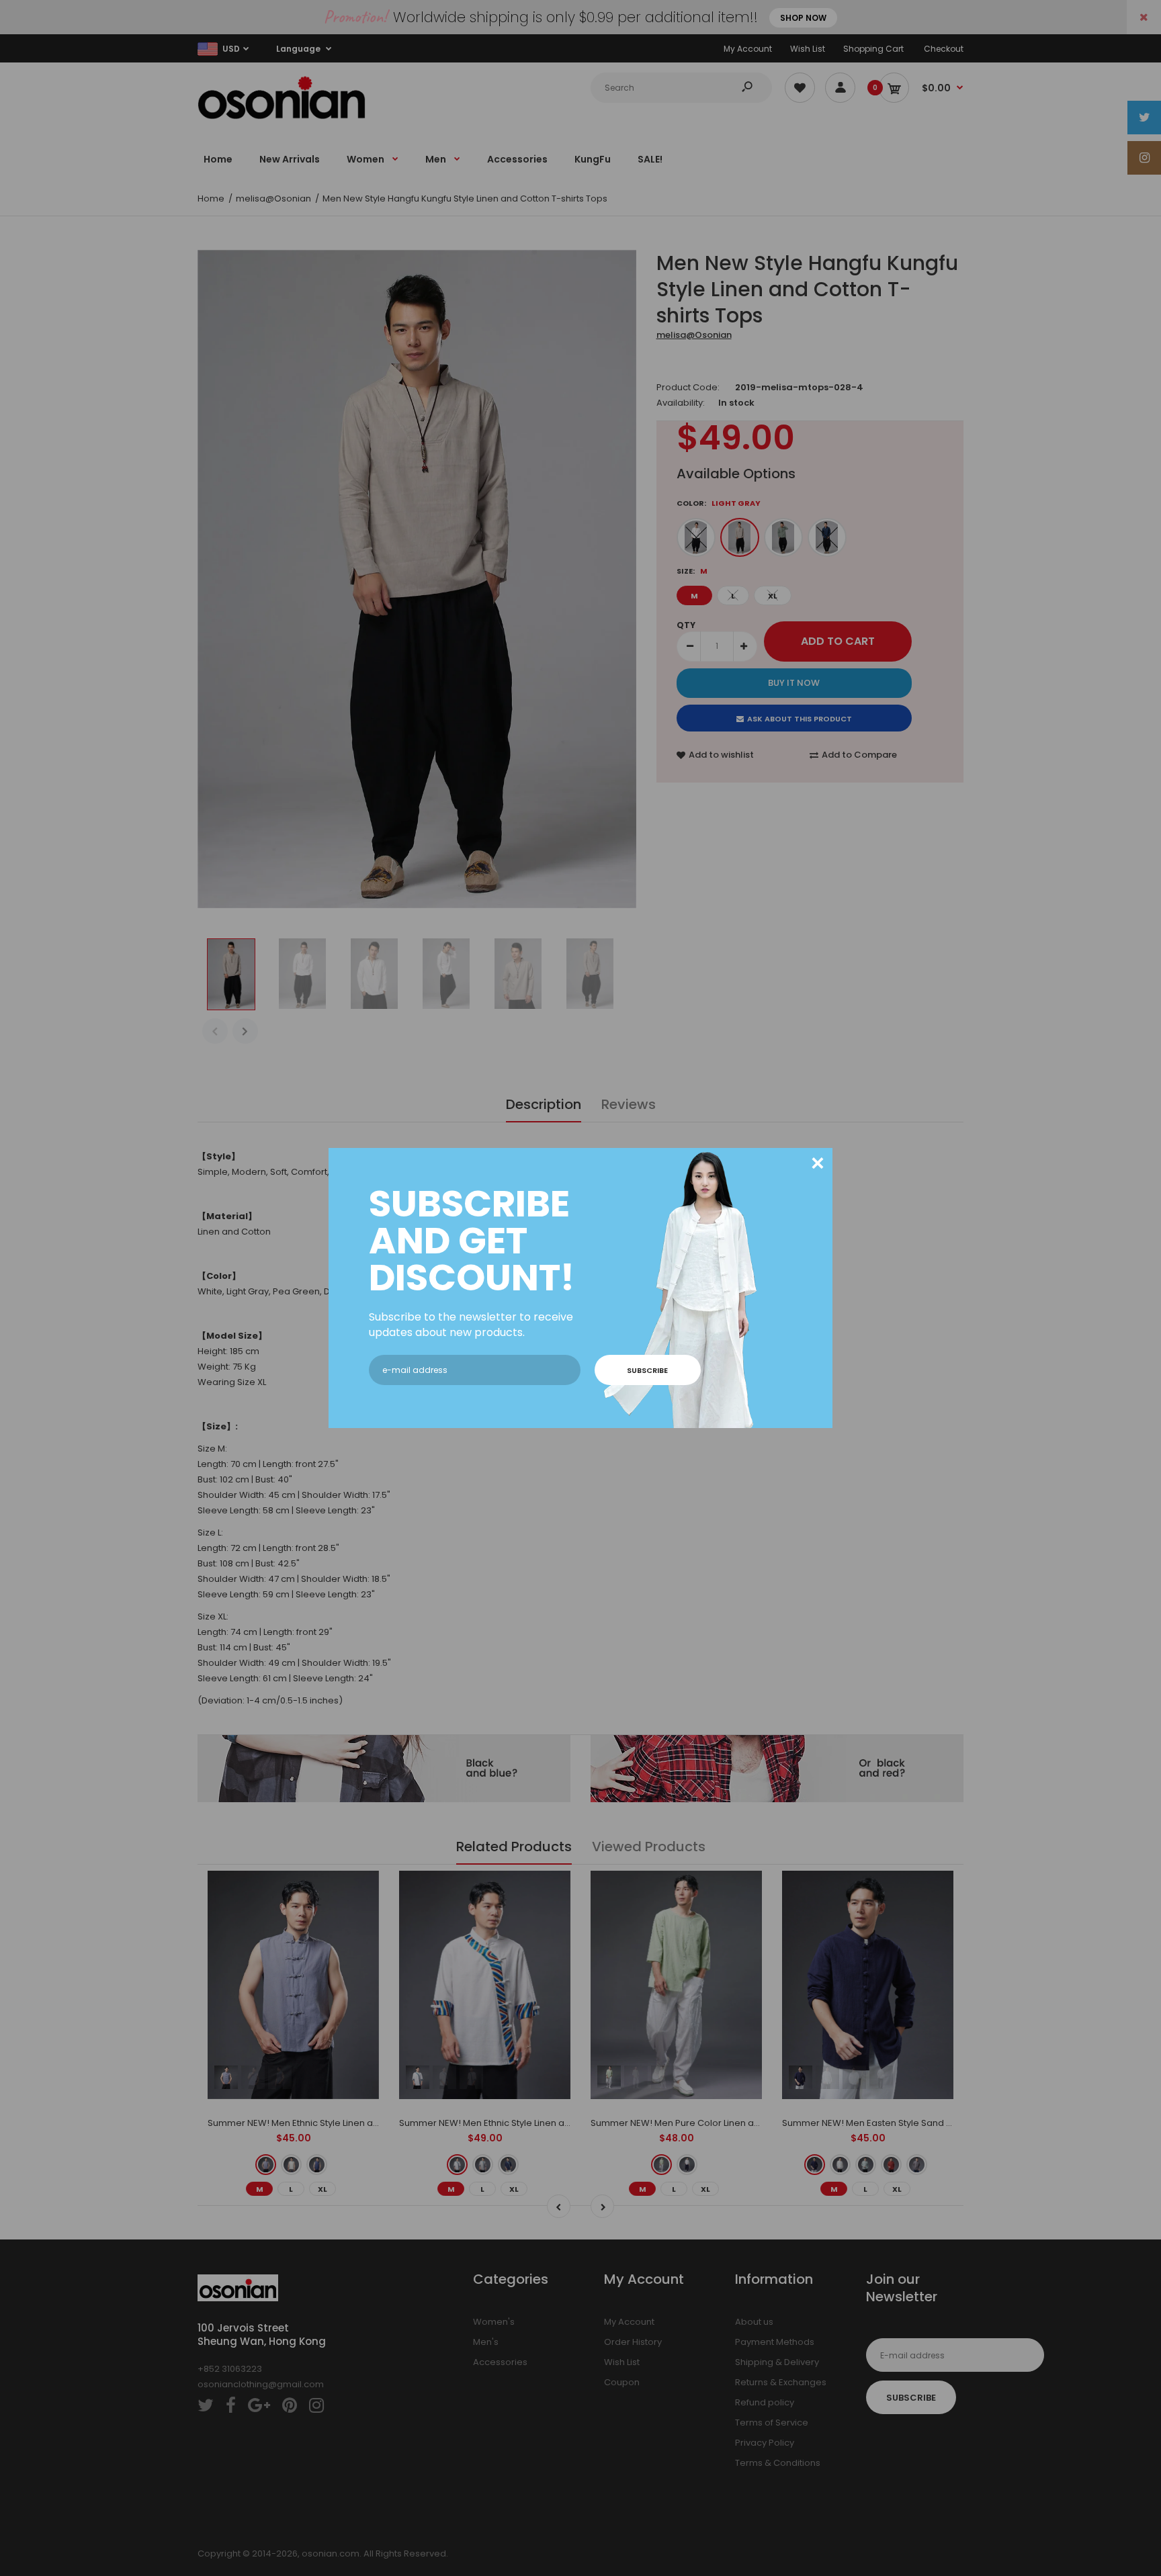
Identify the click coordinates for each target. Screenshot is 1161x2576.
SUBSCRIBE (647, 1370)
